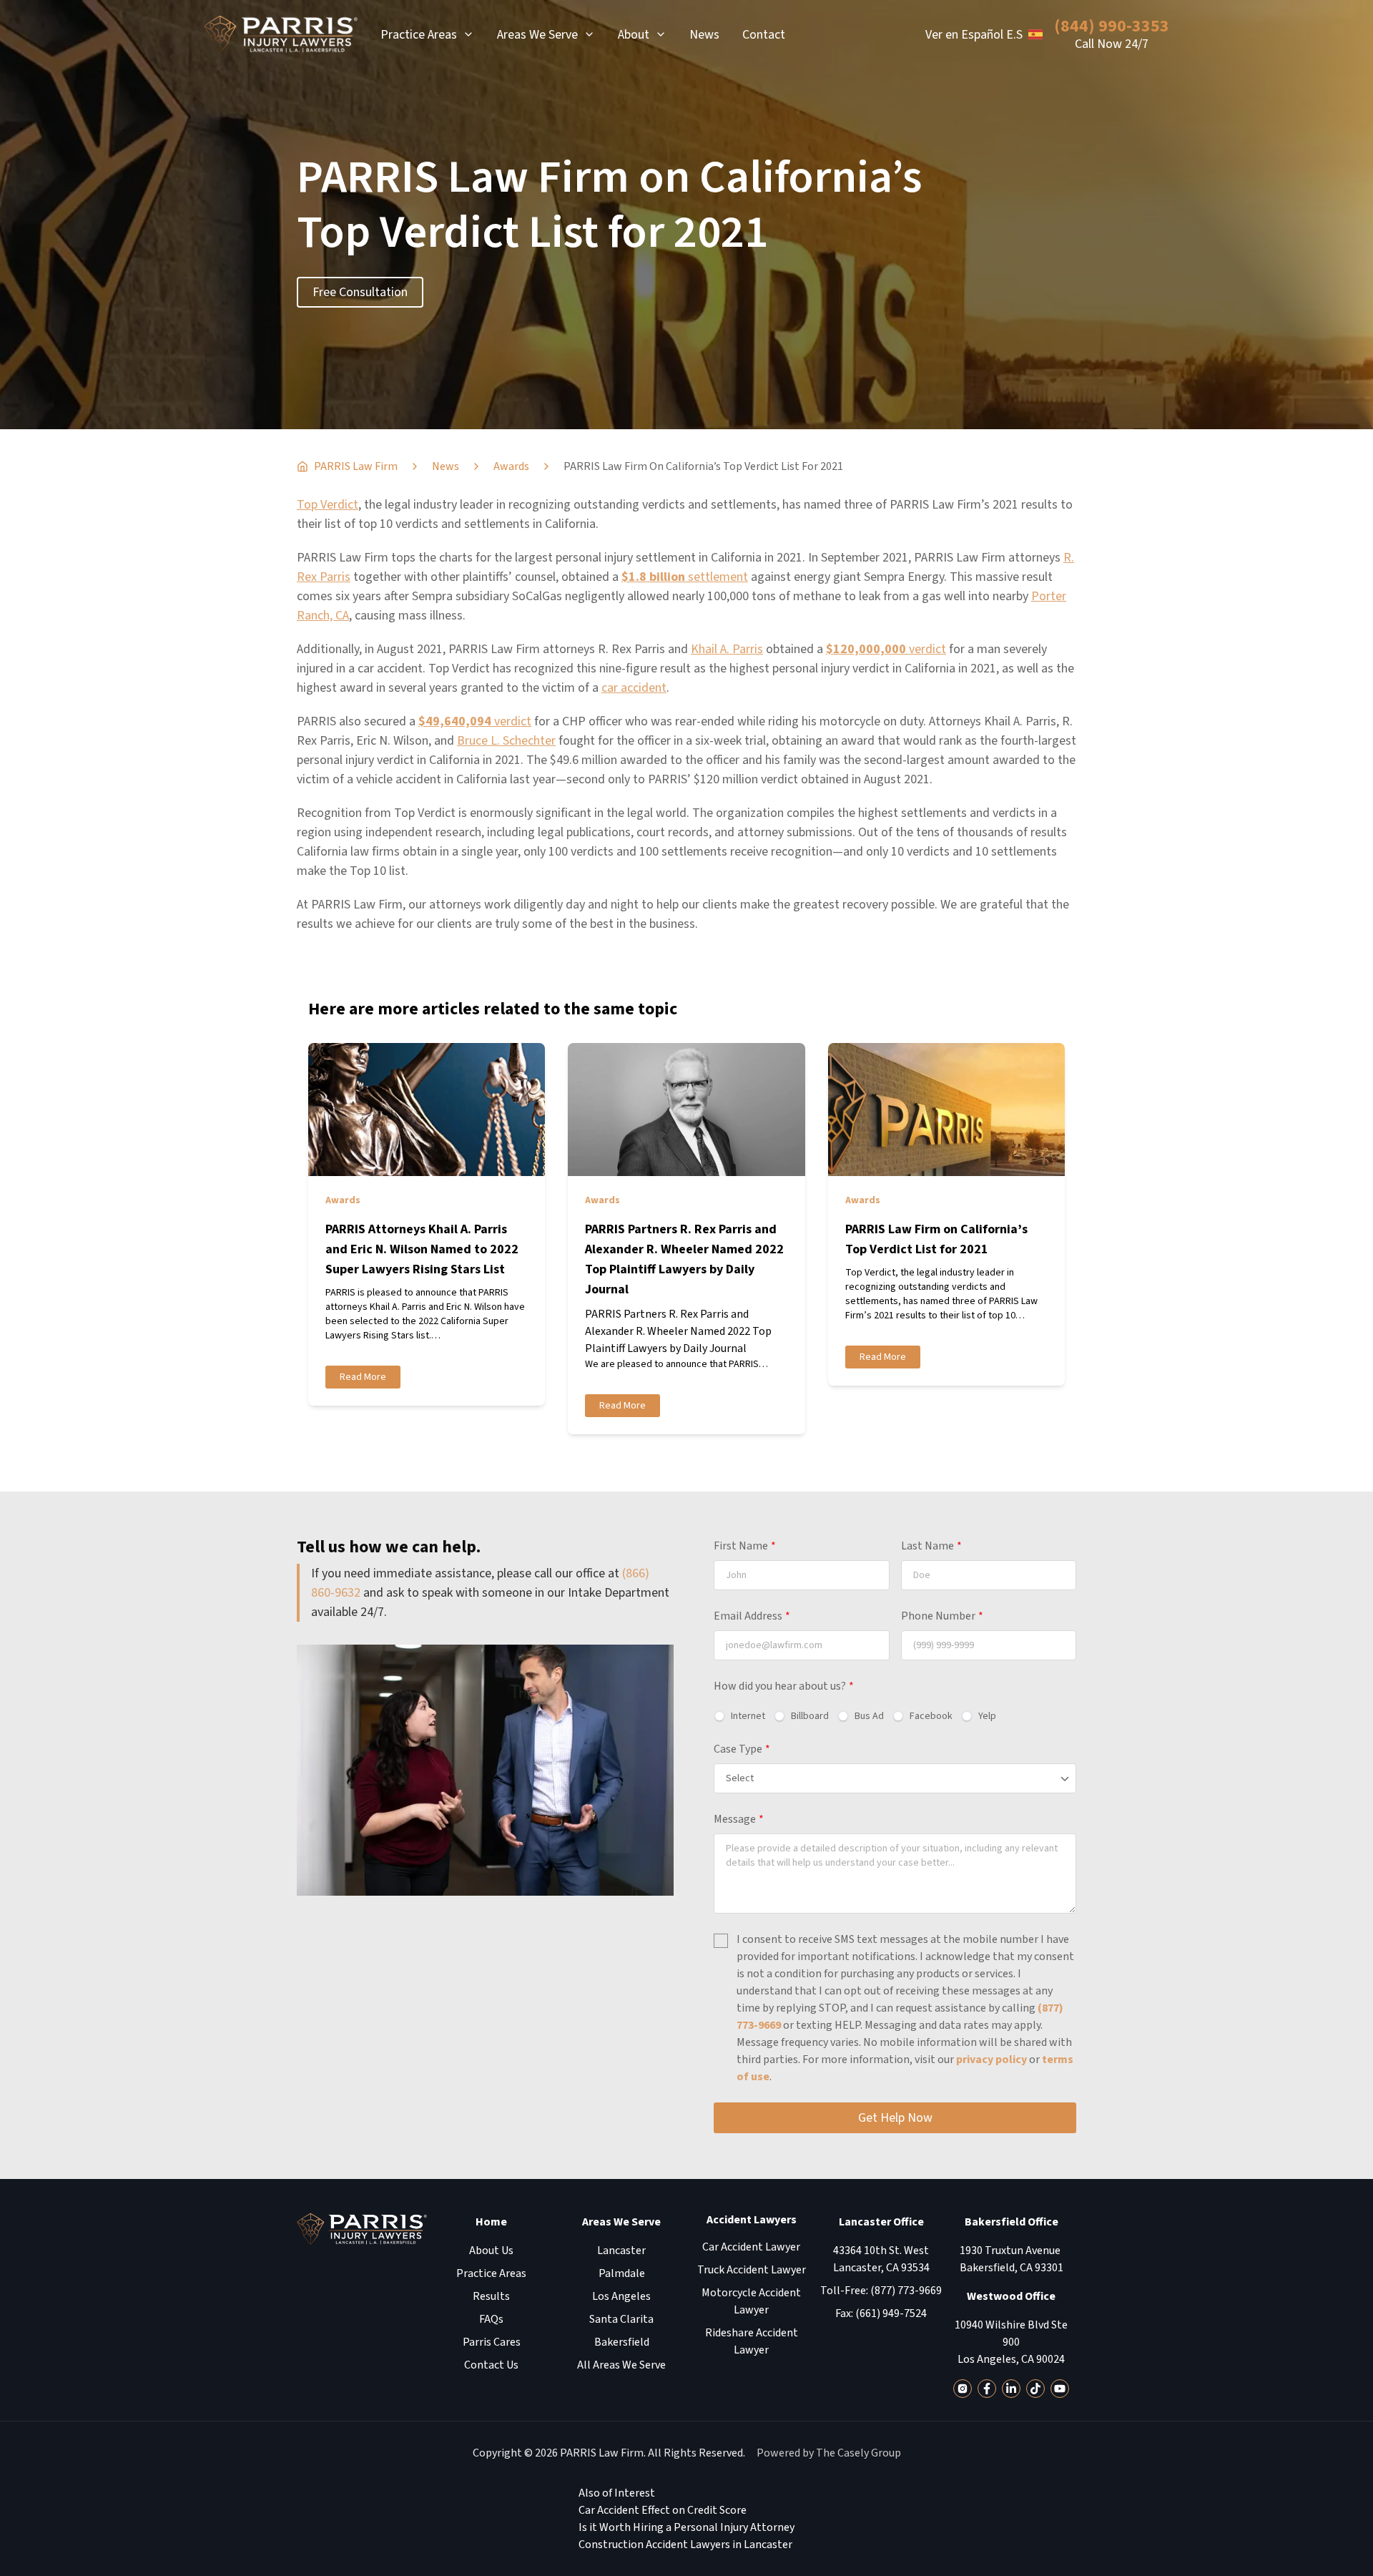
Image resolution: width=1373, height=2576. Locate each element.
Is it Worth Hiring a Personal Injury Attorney (686, 2527)
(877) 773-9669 (906, 2291)
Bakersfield (622, 2342)
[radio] (739, 1716)
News (704, 35)
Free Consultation (360, 292)
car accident (634, 688)
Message (739, 1819)
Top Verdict (328, 505)
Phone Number (942, 1616)
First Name (745, 1546)
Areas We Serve (537, 35)
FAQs (491, 2319)
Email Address (752, 1616)
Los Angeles (621, 2296)
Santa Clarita (621, 2319)
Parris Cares (492, 2342)
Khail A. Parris (727, 649)
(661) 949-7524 (891, 2313)
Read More (363, 1377)
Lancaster (621, 2251)
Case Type (742, 1749)
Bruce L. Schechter (506, 741)
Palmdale (622, 2273)
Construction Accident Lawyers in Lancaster (685, 2545)
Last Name (931, 1546)
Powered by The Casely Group (829, 2453)
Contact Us (491, 2365)
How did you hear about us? (784, 1686)
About (634, 35)
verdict (886, 649)
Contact (764, 35)
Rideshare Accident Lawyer (752, 2341)
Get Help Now (895, 2118)
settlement (685, 577)
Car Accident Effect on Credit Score (663, 2510)
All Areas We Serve (621, 2365)
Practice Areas (419, 35)
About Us (491, 2251)
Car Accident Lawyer (751, 2247)
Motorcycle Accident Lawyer (751, 2301)
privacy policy (991, 2060)
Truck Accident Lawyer (752, 2270)
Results (491, 2296)
